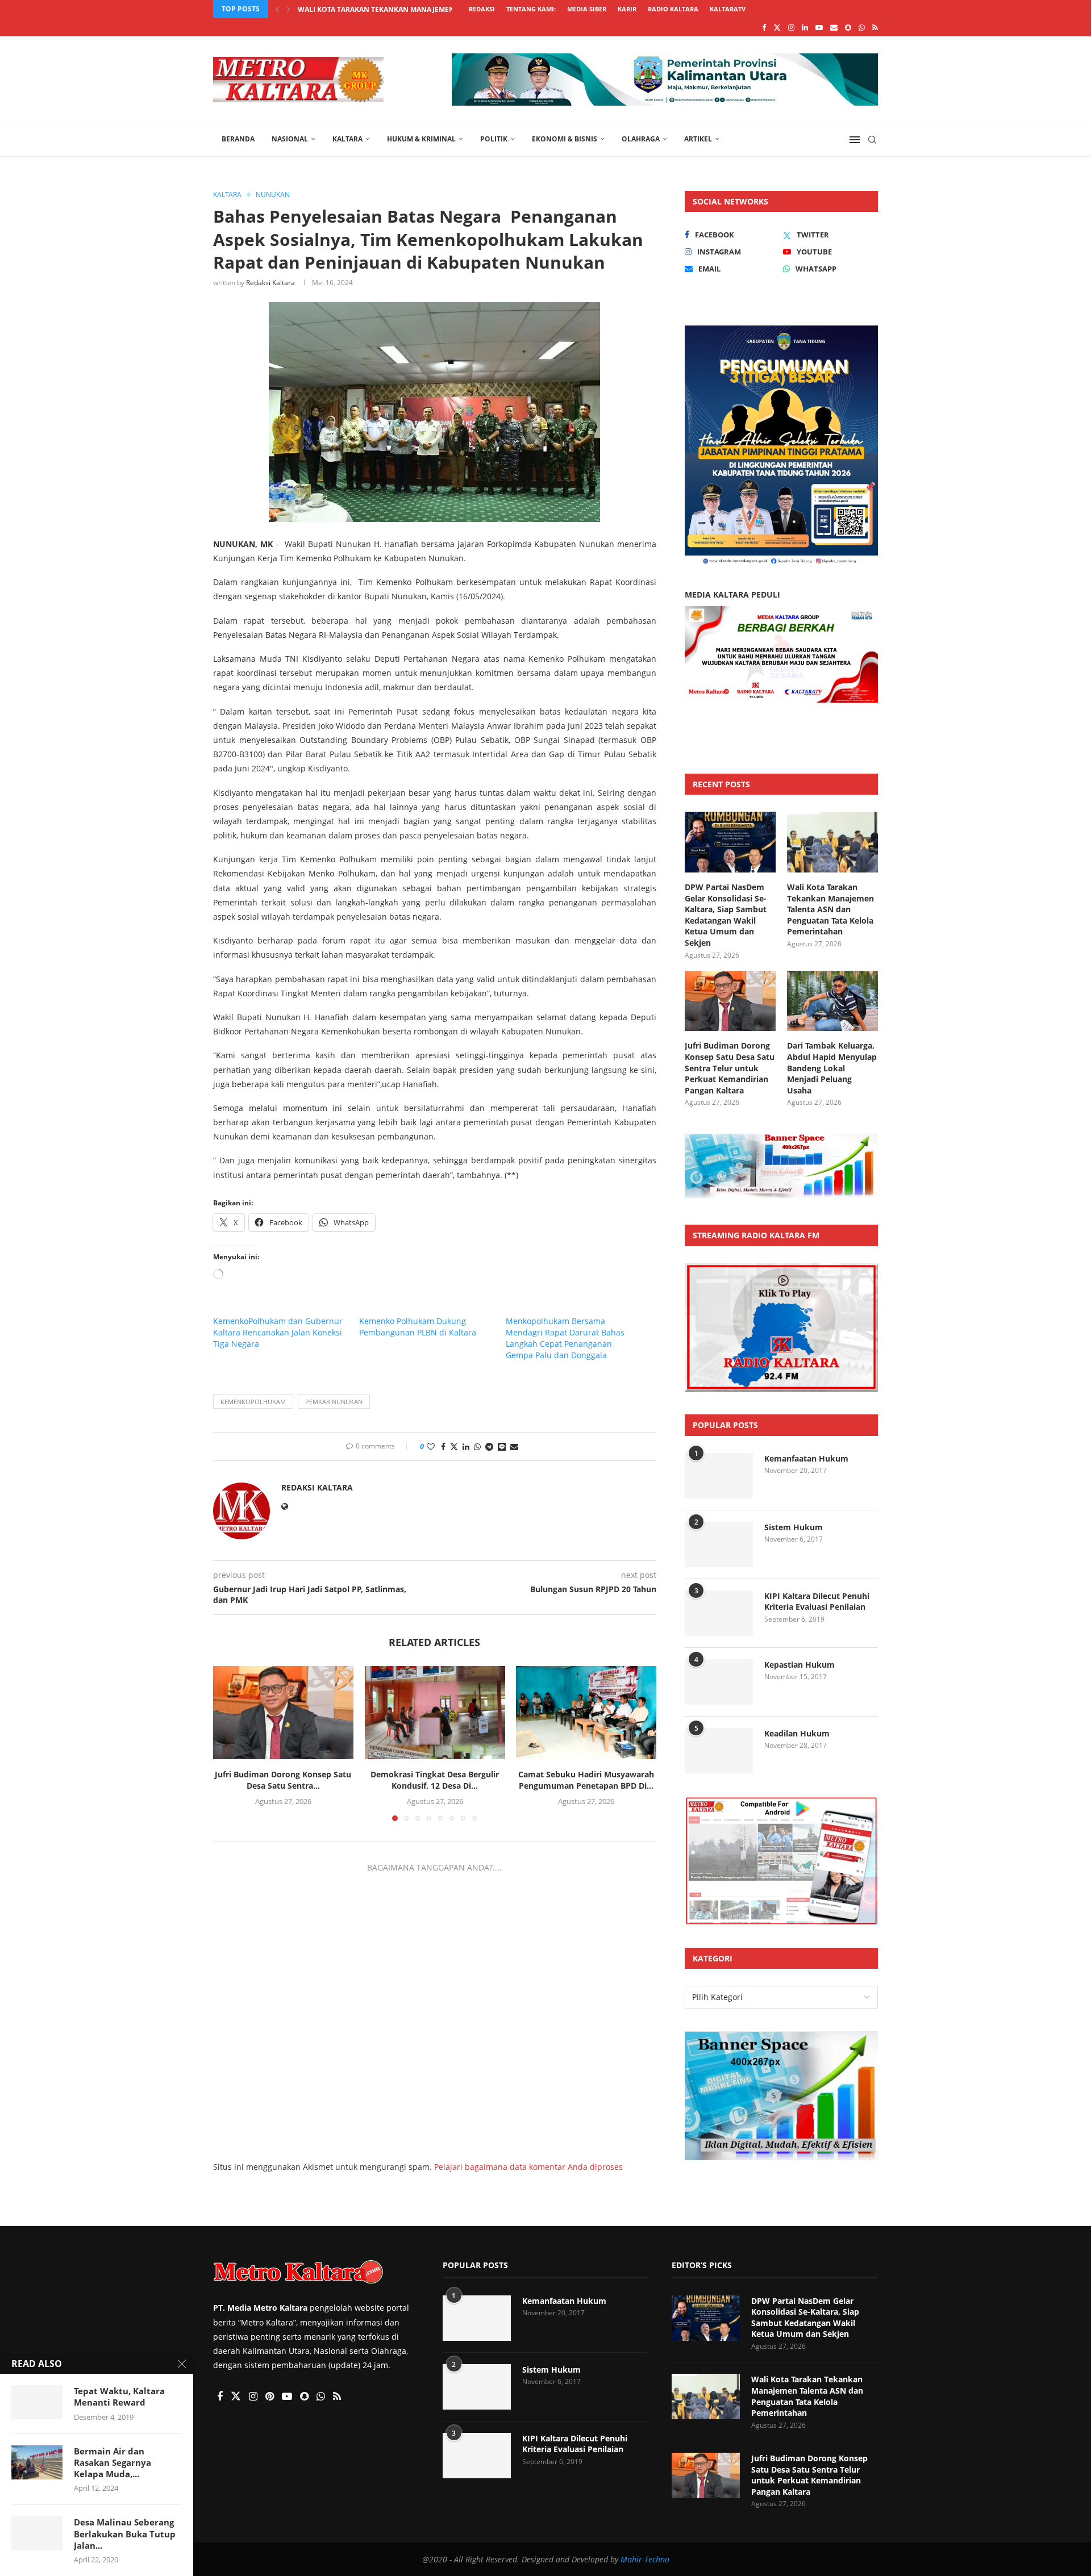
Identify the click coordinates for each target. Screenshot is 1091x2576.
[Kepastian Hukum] (719, 1682)
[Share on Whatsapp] (477, 1446)
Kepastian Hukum (799, 1665)
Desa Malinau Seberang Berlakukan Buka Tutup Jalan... (125, 2534)
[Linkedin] (805, 27)
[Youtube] (819, 27)
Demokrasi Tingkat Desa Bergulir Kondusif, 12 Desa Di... (435, 1780)
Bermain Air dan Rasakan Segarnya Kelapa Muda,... (113, 2463)
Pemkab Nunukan (334, 1402)
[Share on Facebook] (443, 1446)
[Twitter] (777, 27)
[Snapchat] (848, 27)
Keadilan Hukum (797, 1733)
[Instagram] (791, 27)
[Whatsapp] (862, 27)
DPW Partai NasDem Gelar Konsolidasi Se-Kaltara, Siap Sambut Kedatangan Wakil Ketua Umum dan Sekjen (726, 915)
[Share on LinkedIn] (466, 1446)
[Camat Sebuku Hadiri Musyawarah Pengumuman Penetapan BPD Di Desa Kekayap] (586, 1713)
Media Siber (587, 9)
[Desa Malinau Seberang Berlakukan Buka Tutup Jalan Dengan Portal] (37, 2533)
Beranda (238, 139)
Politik (494, 139)
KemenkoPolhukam (253, 1402)
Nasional (290, 139)
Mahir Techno (645, 2559)
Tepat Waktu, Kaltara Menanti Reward (119, 2397)
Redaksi (482, 9)
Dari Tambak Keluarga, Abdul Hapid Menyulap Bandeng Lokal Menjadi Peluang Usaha (832, 1068)
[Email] (834, 27)
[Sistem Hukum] (719, 1544)
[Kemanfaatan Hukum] (719, 1476)
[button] (277, 9)
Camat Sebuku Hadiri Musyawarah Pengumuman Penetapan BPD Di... (586, 1780)
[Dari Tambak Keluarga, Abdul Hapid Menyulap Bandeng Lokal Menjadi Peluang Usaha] (832, 1001)
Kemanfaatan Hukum (806, 1458)
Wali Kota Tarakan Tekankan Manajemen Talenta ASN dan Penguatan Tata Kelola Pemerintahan (830, 909)
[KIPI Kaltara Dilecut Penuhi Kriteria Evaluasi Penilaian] (719, 1613)
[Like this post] (431, 1446)
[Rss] (875, 27)
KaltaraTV (728, 9)
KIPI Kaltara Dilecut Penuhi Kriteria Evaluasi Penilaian (817, 1602)
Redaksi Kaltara (270, 283)
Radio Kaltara (673, 9)
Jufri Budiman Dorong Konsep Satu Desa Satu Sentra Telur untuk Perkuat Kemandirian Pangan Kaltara (730, 1068)
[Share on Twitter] (454, 1446)
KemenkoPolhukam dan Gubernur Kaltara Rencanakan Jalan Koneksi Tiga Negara (278, 1332)
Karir (627, 9)
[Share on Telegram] (489, 1446)
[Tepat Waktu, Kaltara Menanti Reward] (37, 2402)
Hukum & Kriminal (421, 139)
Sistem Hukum (794, 1527)
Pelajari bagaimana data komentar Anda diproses (528, 2167)
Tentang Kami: (531, 9)
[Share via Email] (514, 1446)
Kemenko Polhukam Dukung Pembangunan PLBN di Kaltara (418, 1327)
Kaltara (347, 139)
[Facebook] (764, 27)
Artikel (698, 139)
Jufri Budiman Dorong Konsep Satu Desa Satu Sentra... (402, 9)
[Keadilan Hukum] (719, 1751)
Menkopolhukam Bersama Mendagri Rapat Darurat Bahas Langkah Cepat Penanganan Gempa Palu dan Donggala (565, 1338)
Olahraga (641, 139)
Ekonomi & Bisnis (565, 139)
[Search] (872, 140)
